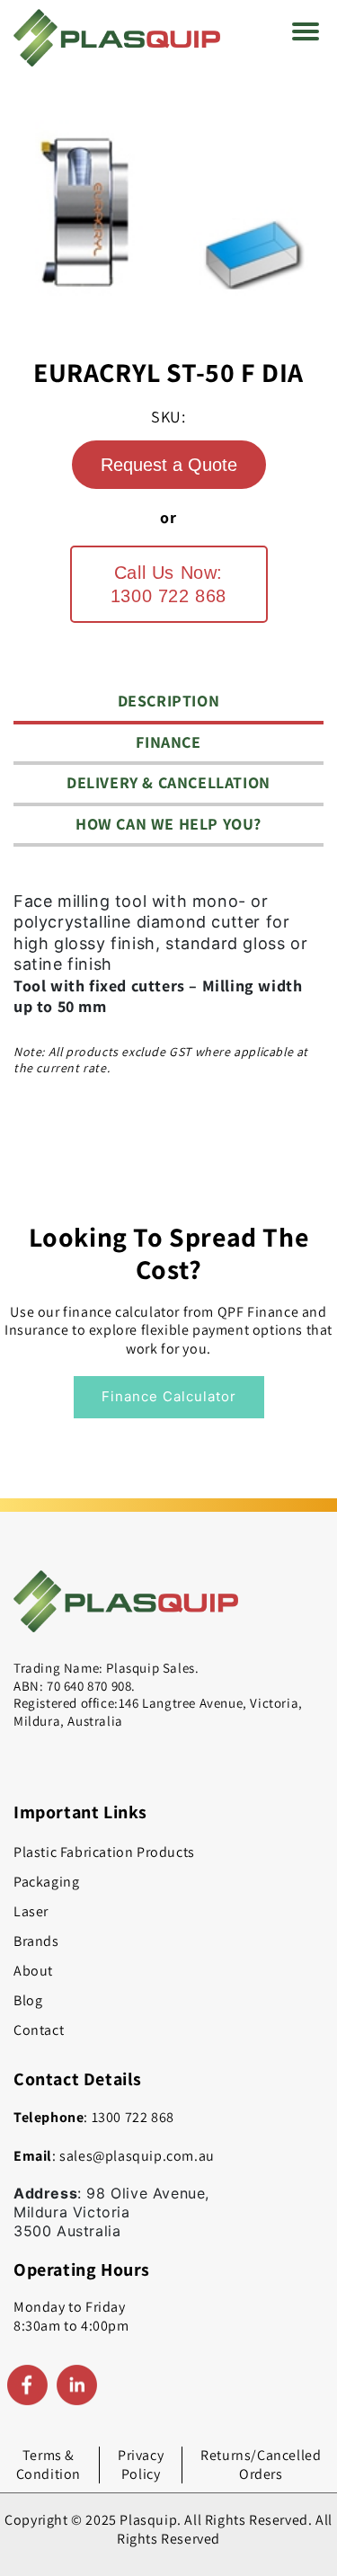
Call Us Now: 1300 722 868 (168, 584)
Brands (36, 1941)
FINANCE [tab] (168, 742)
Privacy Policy (141, 2465)
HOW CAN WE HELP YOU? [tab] (168, 824)
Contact (39, 2030)
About (33, 1971)
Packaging (46, 1882)
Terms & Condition (49, 2465)
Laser (31, 1911)
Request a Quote (169, 465)
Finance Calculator (169, 1396)
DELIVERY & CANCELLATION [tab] (168, 782)
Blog (28, 2000)
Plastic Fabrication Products (104, 1852)
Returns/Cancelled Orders (261, 2465)
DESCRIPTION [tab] (169, 701)
